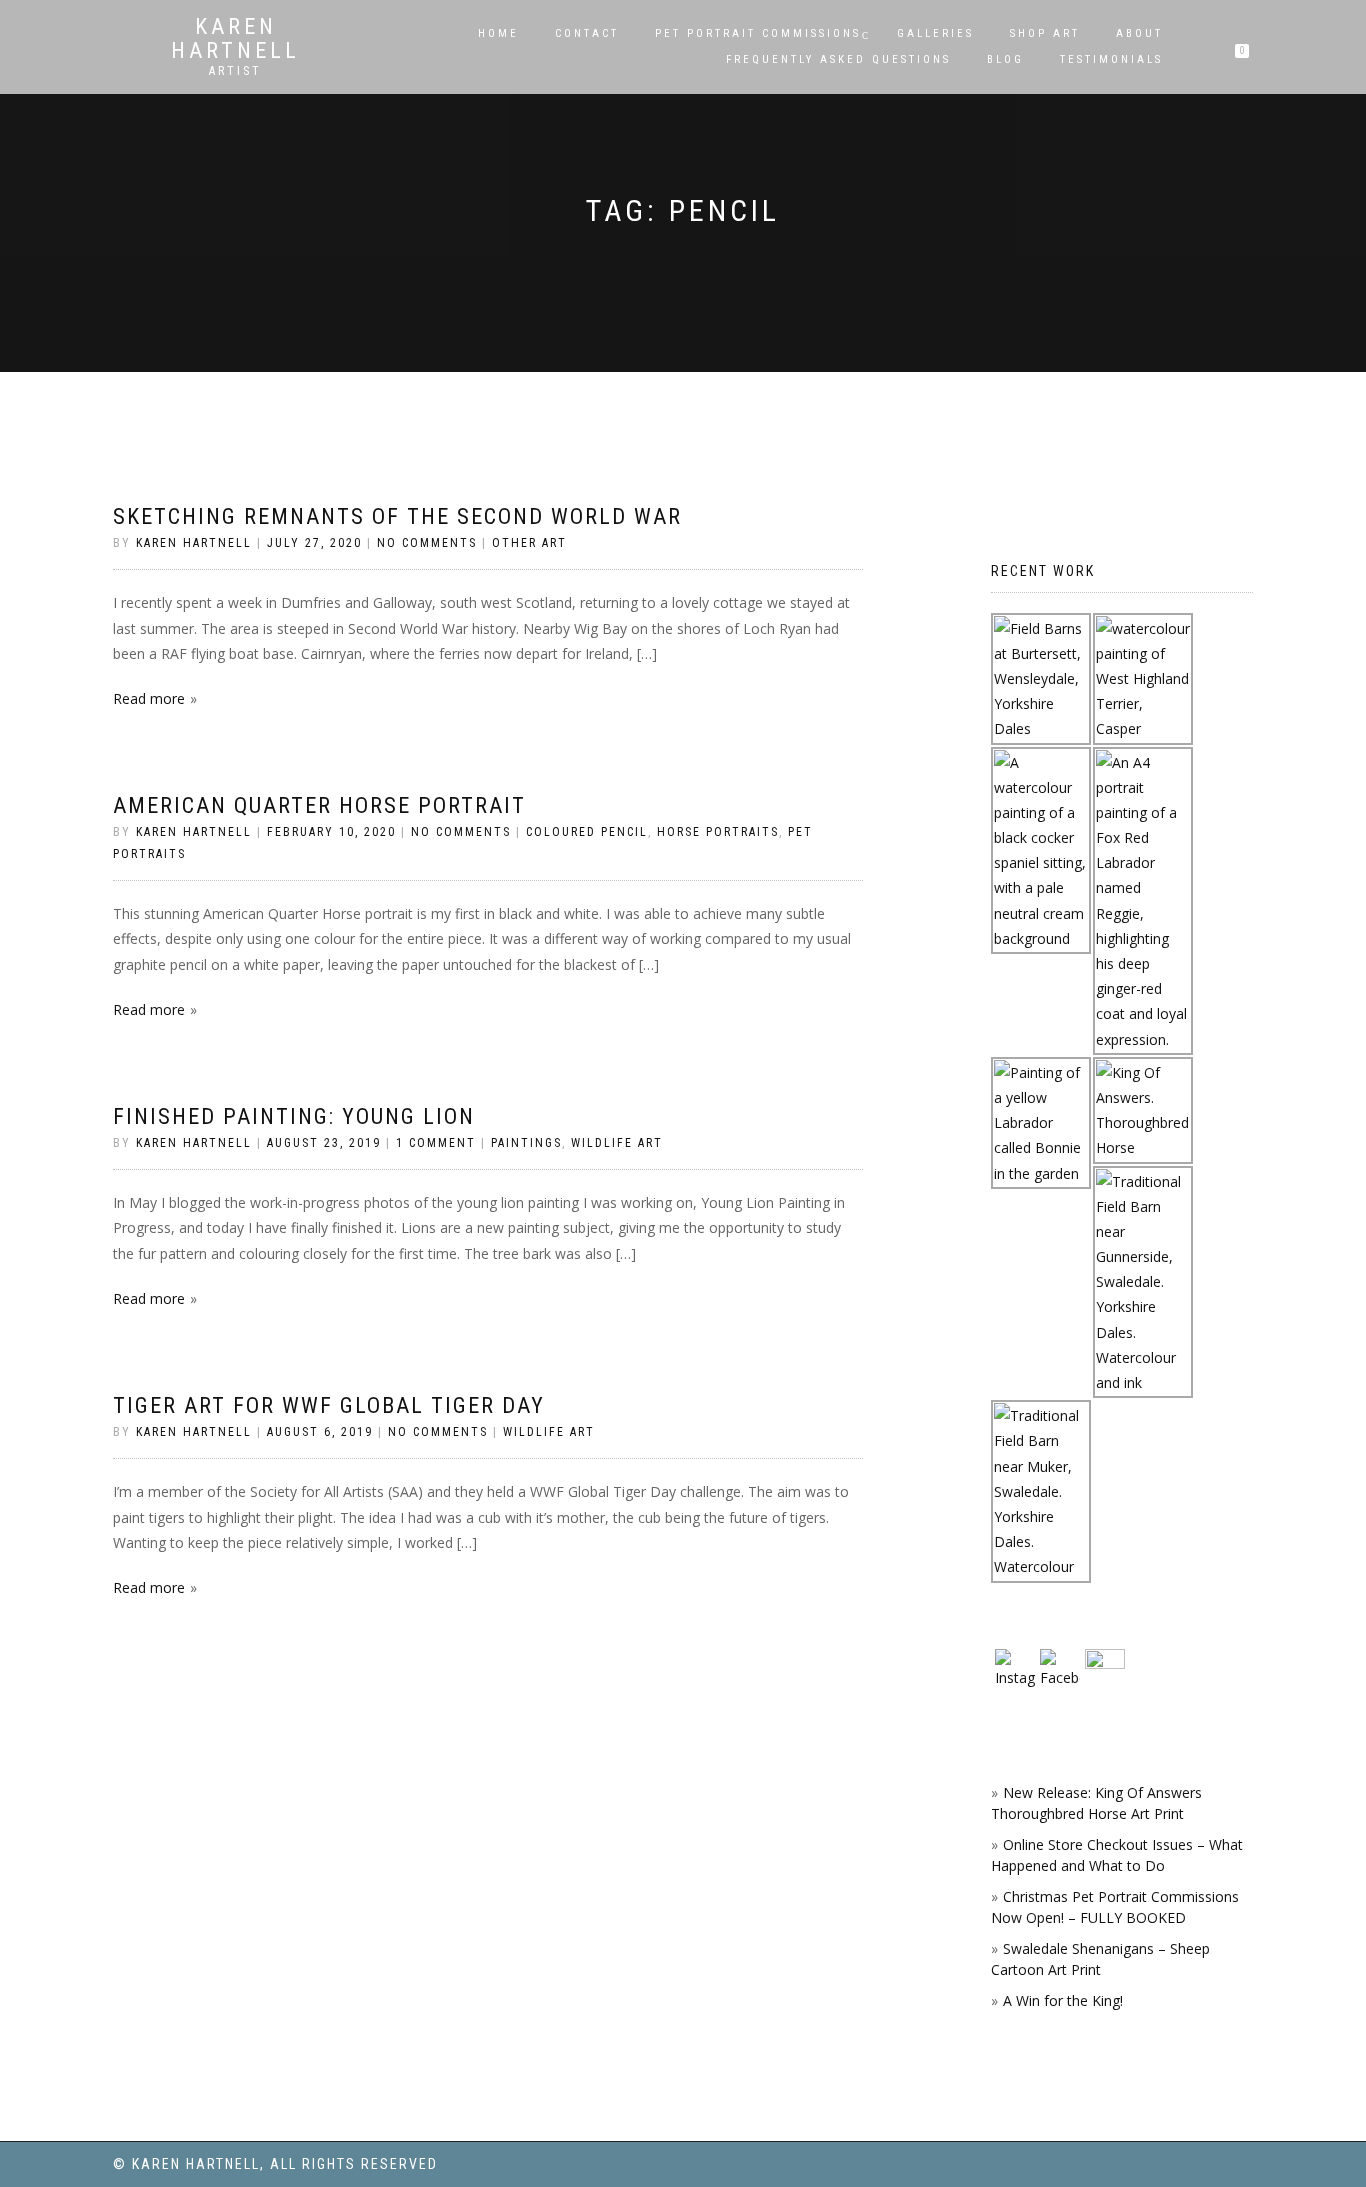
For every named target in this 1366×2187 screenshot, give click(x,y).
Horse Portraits (718, 832)
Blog (1005, 59)
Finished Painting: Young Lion (294, 1116)
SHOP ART (1045, 33)
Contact (587, 33)
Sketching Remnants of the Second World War (397, 516)
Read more (149, 698)
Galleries (935, 33)
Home (498, 33)
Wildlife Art (617, 1143)
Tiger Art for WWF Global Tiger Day (329, 1405)
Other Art (529, 543)
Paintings (526, 1143)
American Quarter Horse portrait (319, 805)
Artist (235, 71)
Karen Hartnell (235, 39)
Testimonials (1111, 59)
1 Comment (436, 1143)
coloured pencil (587, 832)
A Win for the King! (1063, 2000)
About (1139, 33)
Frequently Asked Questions (838, 59)
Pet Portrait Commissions (758, 33)
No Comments (427, 543)
